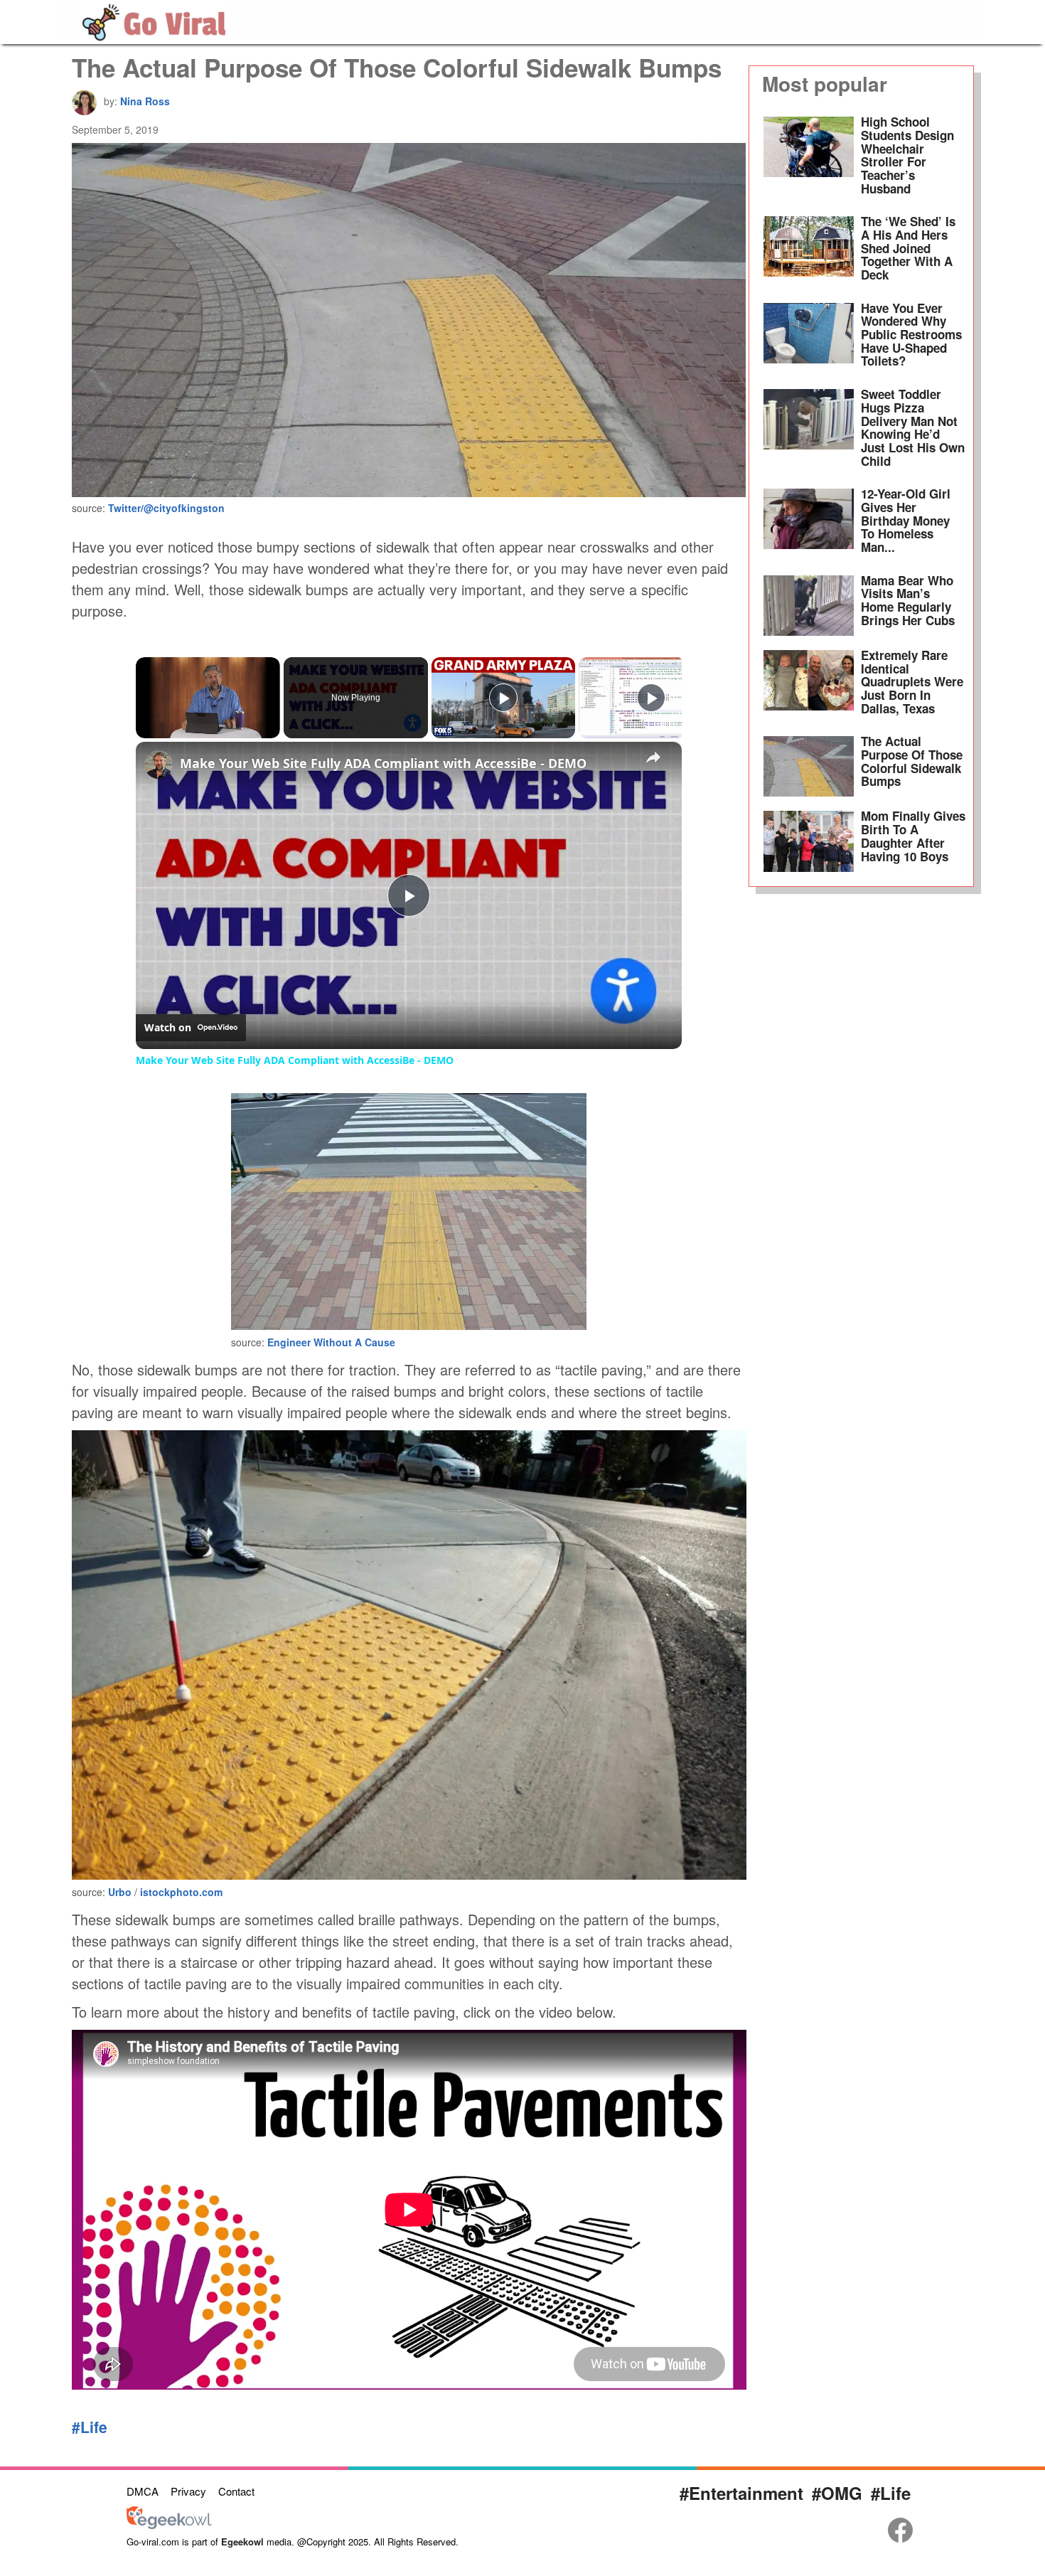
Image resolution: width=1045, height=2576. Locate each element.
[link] (159, 765)
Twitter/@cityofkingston (166, 508)
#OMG (837, 2493)
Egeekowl (242, 2542)
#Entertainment (741, 2493)
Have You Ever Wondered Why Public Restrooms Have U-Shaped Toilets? (911, 335)
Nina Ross (145, 101)
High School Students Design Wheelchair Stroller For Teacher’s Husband (907, 155)
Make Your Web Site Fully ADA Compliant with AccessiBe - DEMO (383, 763)
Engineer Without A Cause (331, 1342)
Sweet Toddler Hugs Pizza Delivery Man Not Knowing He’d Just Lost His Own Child (913, 427)
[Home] (155, 20)
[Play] (503, 698)
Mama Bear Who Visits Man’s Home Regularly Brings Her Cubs (908, 600)
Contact (236, 2491)
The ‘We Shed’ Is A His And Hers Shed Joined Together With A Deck (908, 248)
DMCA (143, 2491)
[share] (653, 757)
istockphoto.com (181, 1892)
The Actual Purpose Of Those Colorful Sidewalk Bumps (912, 761)
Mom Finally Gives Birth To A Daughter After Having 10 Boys (913, 836)
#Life (90, 2427)
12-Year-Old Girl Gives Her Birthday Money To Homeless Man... (906, 520)
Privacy (188, 2491)
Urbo (121, 1892)
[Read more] (809, 159)
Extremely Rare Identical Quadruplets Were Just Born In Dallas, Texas (912, 682)
